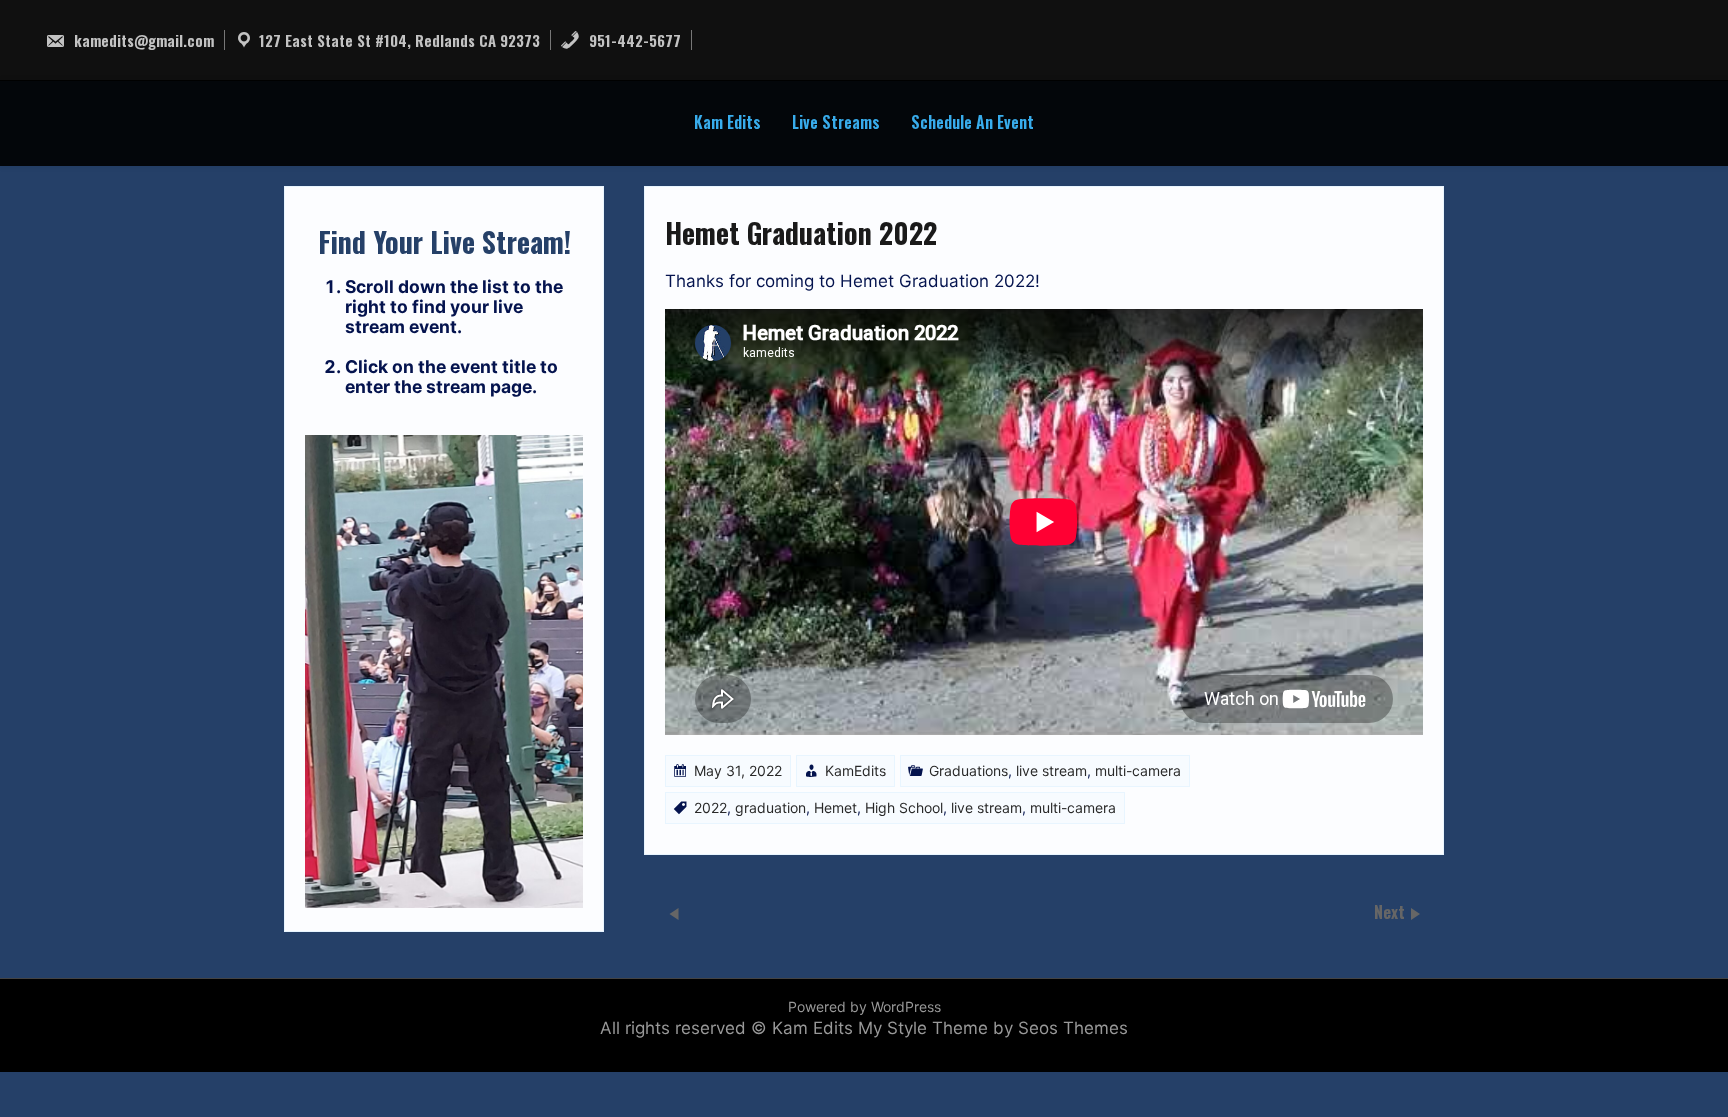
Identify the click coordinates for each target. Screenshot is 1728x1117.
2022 (710, 807)
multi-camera (1138, 770)
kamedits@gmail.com (142, 40)
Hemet (835, 807)
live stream (1051, 770)
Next (1391, 911)
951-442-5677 (633, 40)
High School (904, 807)
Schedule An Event (972, 122)
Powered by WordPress (864, 1006)
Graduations (968, 770)
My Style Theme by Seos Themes (993, 1028)
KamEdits (855, 770)
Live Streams (836, 122)
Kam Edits (727, 122)
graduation (770, 807)
